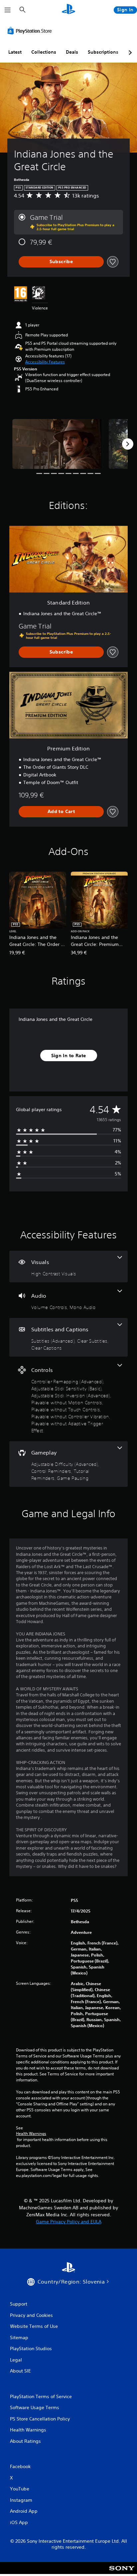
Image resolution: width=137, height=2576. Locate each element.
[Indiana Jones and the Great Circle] (57, 444)
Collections (44, 52)
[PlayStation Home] (68, 10)
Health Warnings (31, 2134)
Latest (15, 52)
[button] (45, 362)
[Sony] (122, 2573)
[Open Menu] (8, 10)
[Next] (128, 444)
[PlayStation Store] (31, 31)
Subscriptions (103, 52)
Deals (72, 52)
